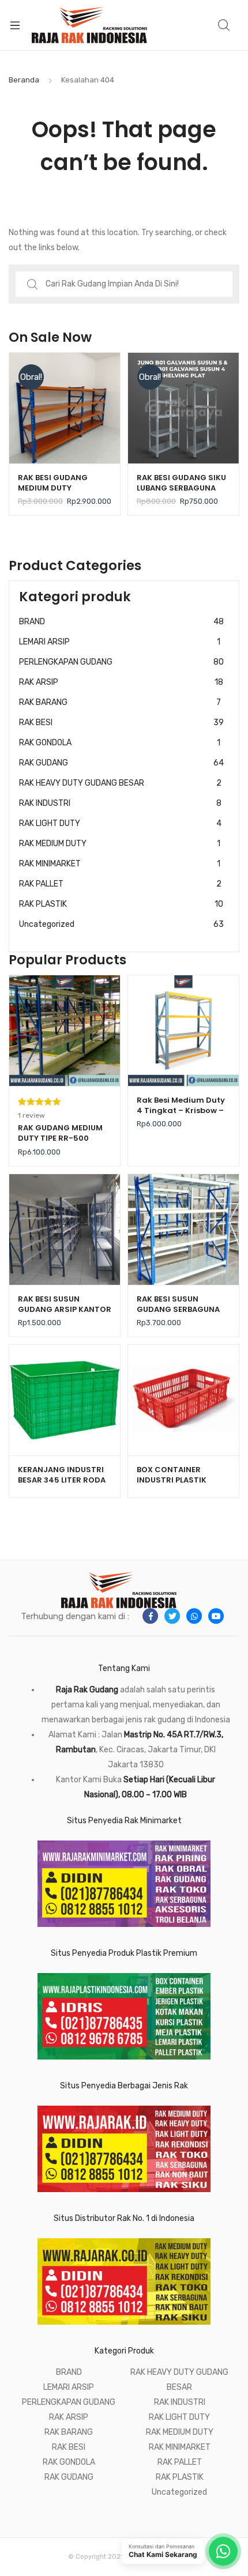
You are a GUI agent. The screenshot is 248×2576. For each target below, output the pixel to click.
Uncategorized (121, 924)
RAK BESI (121, 723)
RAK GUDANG (121, 763)
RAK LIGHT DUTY (120, 823)
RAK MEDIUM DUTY (120, 844)
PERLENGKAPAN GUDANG (121, 662)
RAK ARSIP (121, 682)
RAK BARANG (120, 702)
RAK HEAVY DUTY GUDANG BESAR (120, 783)
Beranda (24, 80)
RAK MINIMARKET (120, 864)
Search (224, 25)
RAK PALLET (120, 884)
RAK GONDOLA (120, 743)
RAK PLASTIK (121, 904)
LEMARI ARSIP (120, 642)
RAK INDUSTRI (120, 803)
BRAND (121, 622)
